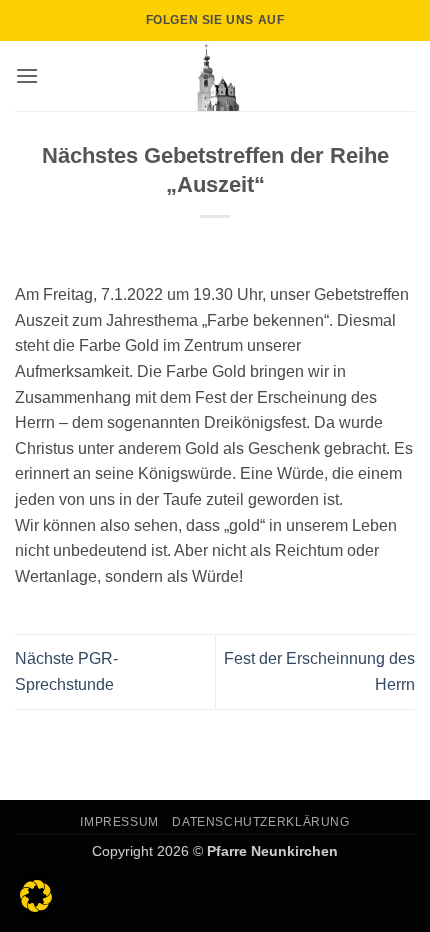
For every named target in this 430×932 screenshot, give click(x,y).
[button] (27, 75)
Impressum (119, 822)
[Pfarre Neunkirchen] (215, 76)
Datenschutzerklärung (260, 822)
